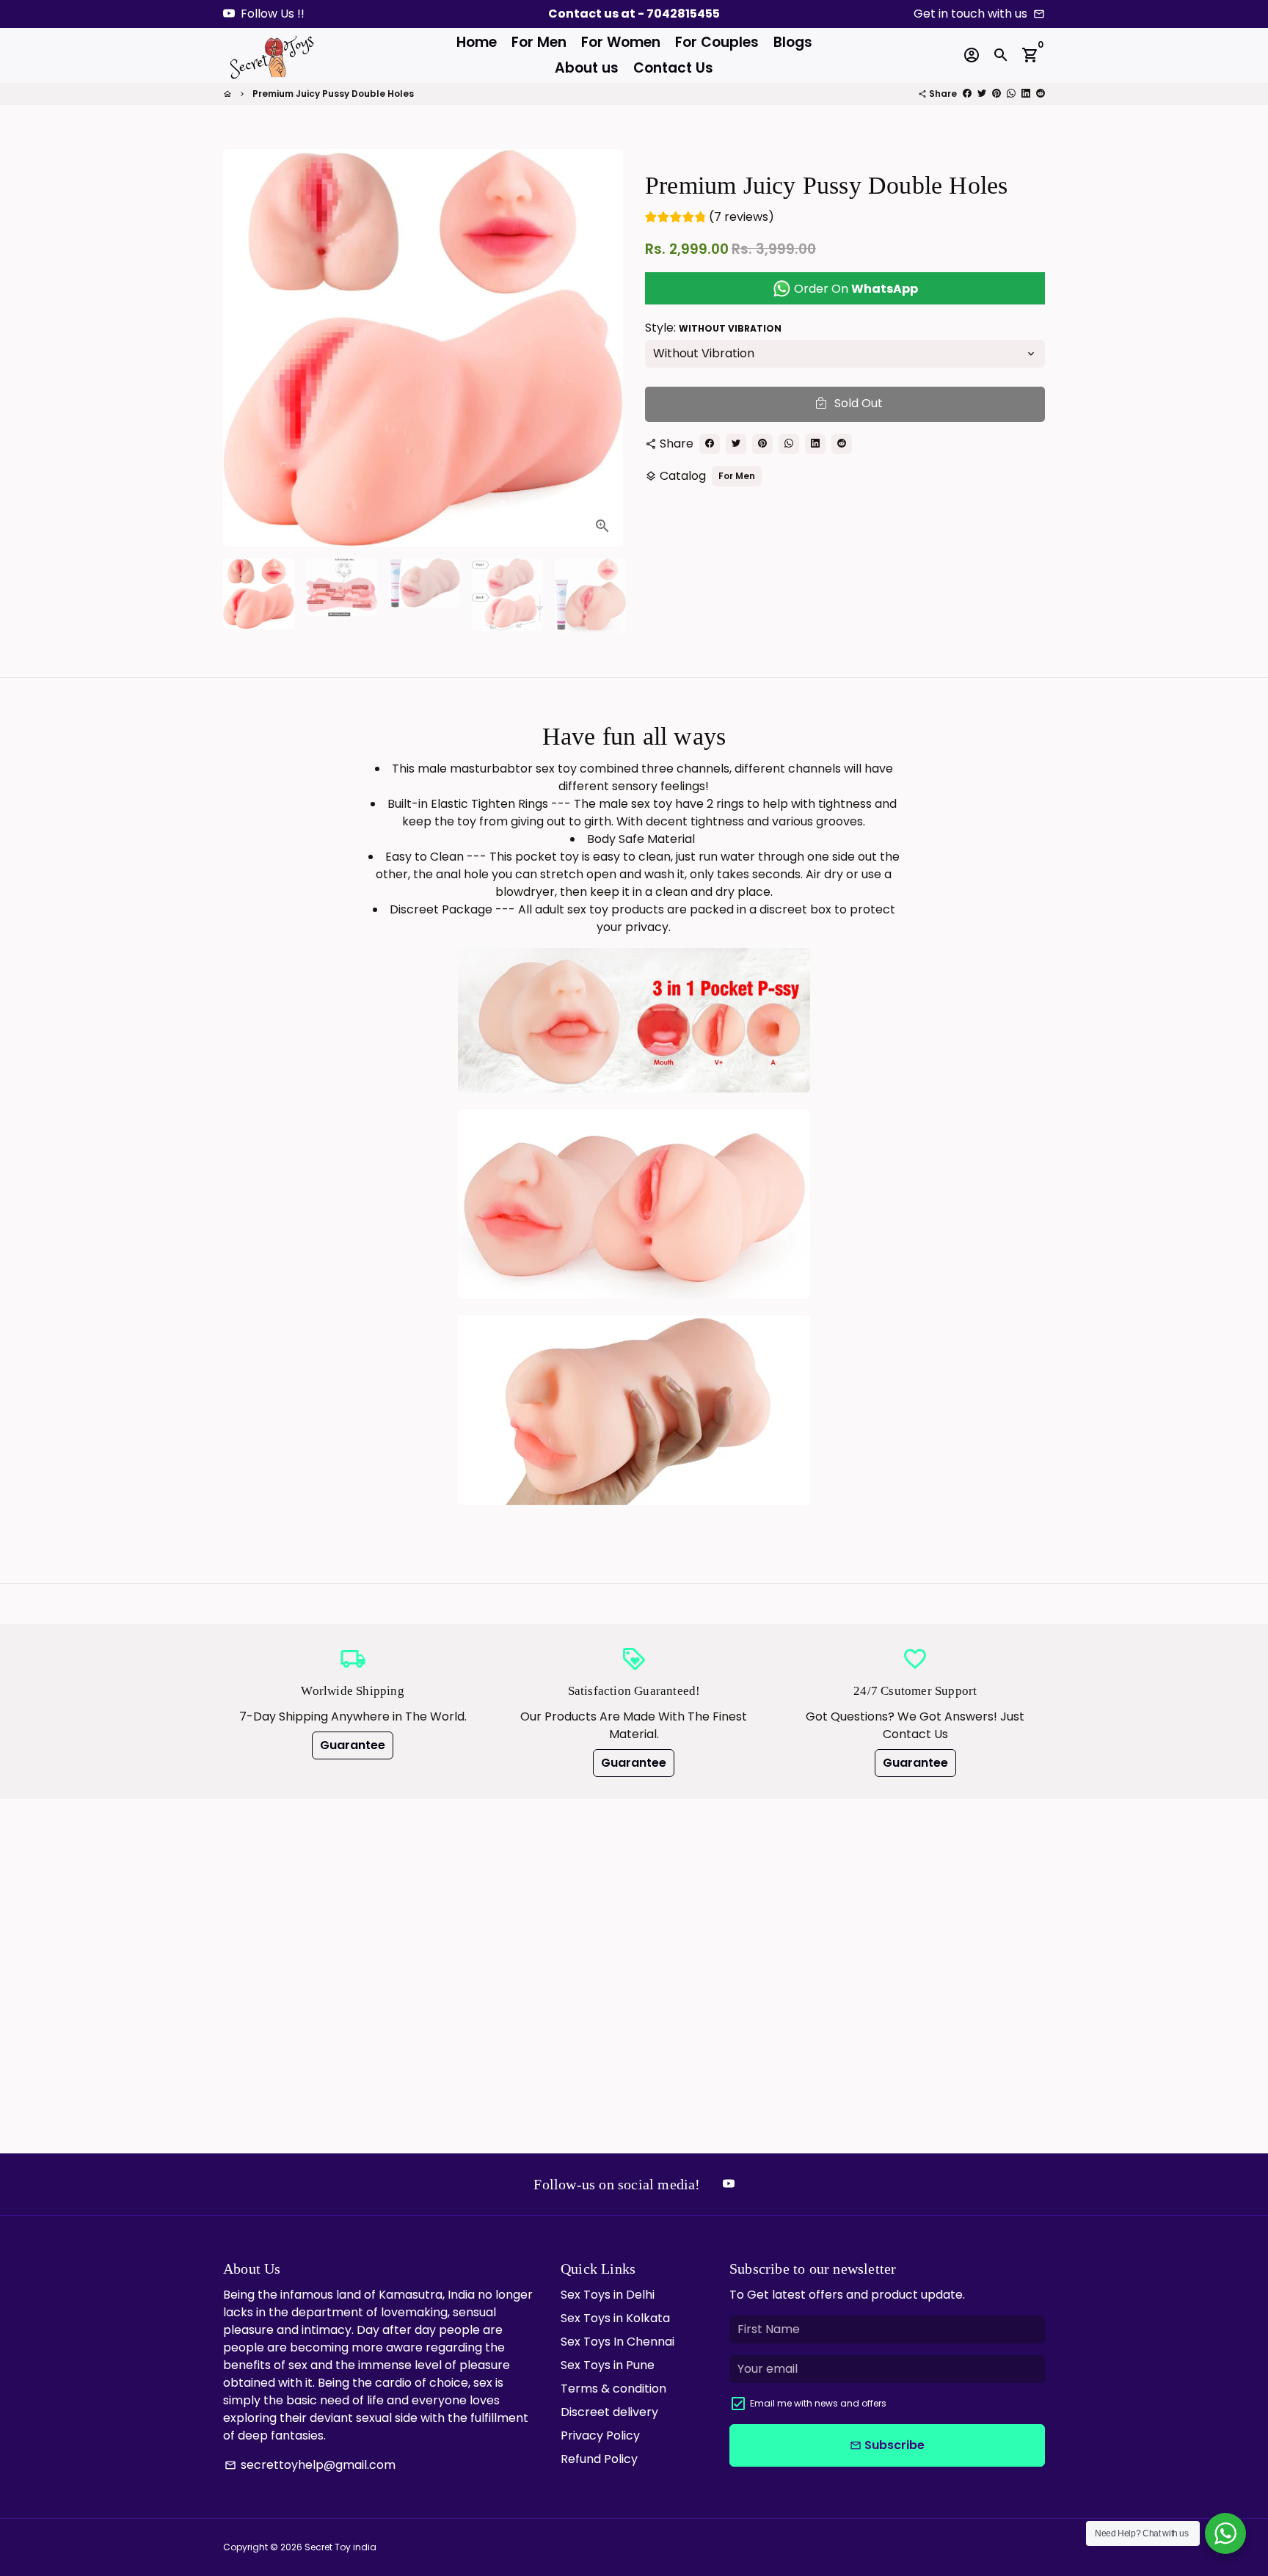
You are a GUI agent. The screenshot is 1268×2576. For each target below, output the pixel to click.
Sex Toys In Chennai (617, 2342)
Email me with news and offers (818, 2403)
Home (477, 42)
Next (603, 348)
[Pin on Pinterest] (996, 94)
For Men (539, 42)
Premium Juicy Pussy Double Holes (333, 94)
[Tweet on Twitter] (982, 94)
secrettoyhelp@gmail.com (310, 2465)
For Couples (717, 42)
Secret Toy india (340, 2547)
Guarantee (353, 1745)
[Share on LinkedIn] (1026, 94)
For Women (621, 42)
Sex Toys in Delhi (608, 2295)
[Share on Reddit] (1041, 94)
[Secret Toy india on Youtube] (229, 14)
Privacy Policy (600, 2435)
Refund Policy (599, 2459)
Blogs (793, 42)
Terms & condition (613, 2389)
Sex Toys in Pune (608, 2365)
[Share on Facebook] (967, 94)
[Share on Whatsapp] (1011, 94)
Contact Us (673, 68)
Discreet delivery (609, 2412)
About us (587, 68)
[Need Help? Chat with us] (1225, 2533)
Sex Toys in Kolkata (615, 2318)
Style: (713, 327)
